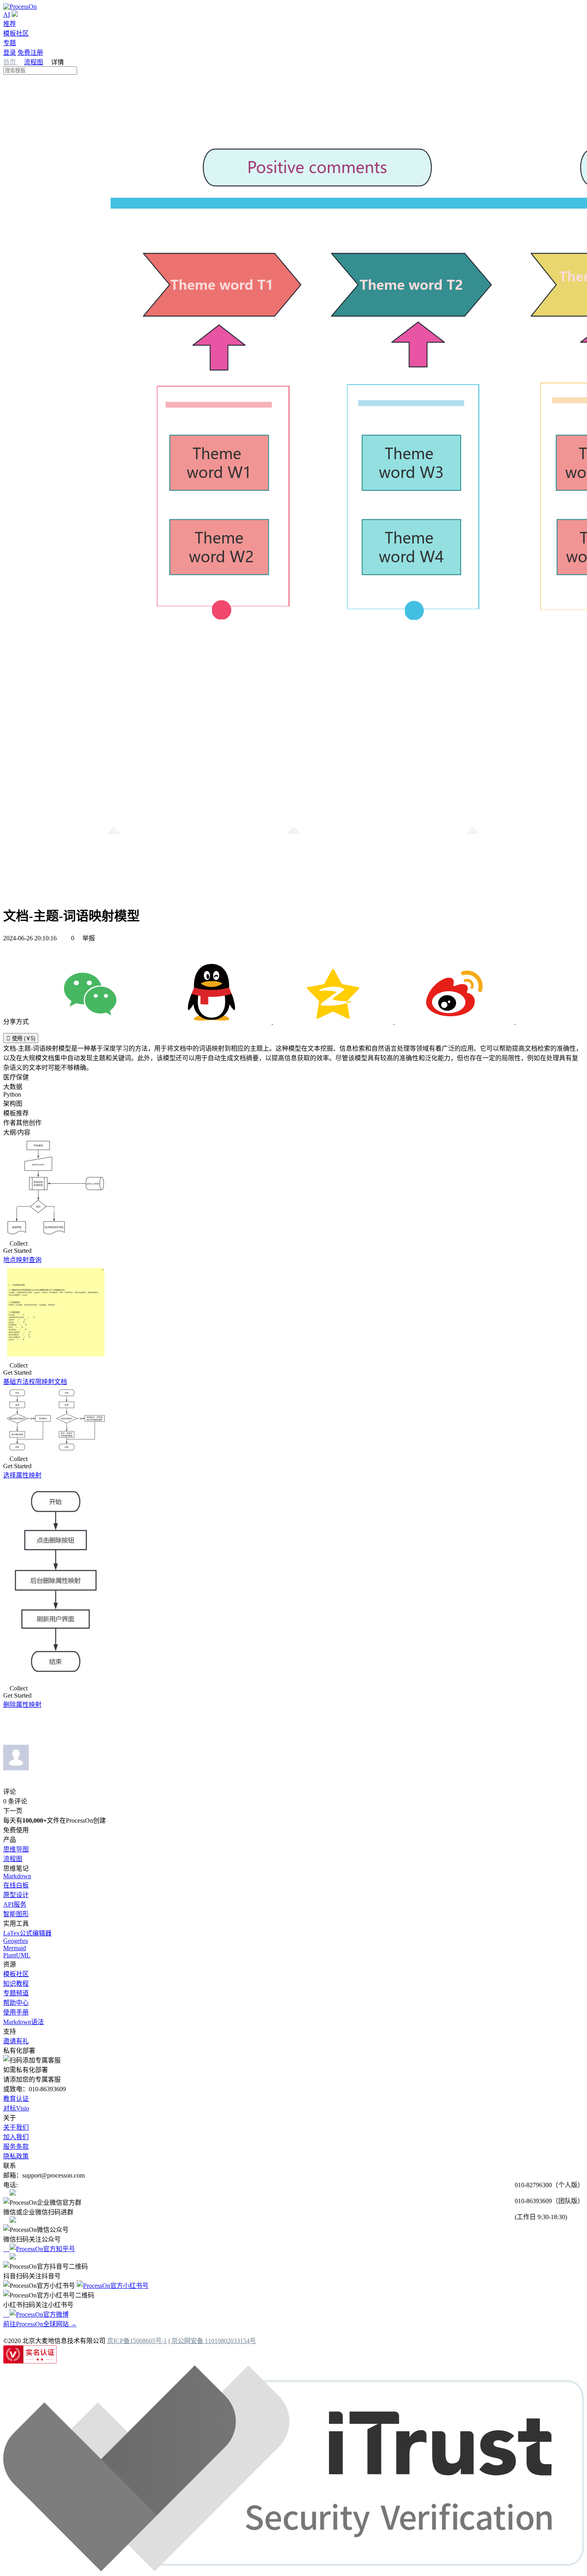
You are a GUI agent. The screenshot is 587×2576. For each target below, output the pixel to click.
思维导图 (16, 1849)
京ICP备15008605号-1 (137, 2341)
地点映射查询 (22, 1260)
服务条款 (16, 2147)
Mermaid (15, 1948)
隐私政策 (16, 2156)
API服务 (15, 1904)
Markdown (17, 1876)
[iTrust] (293, 2569)
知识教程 (16, 1984)
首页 (10, 62)
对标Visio (16, 2108)
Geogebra (16, 1941)
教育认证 (16, 2099)
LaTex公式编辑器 (27, 1933)
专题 (10, 43)
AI (7, 15)
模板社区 (16, 33)
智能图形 (16, 1914)
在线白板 (16, 1885)
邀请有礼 (16, 2041)
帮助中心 (16, 2003)
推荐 (10, 24)
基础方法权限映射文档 (35, 1382)
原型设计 (16, 1895)
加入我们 (16, 2137)
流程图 (34, 62)
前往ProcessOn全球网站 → (40, 2324)
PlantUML (17, 1955)
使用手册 (16, 2012)
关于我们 (16, 2127)
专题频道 (16, 1993)
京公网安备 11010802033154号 (214, 2341)
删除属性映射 (22, 1705)
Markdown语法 (24, 2022)
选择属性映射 (22, 1475)
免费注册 (30, 53)
